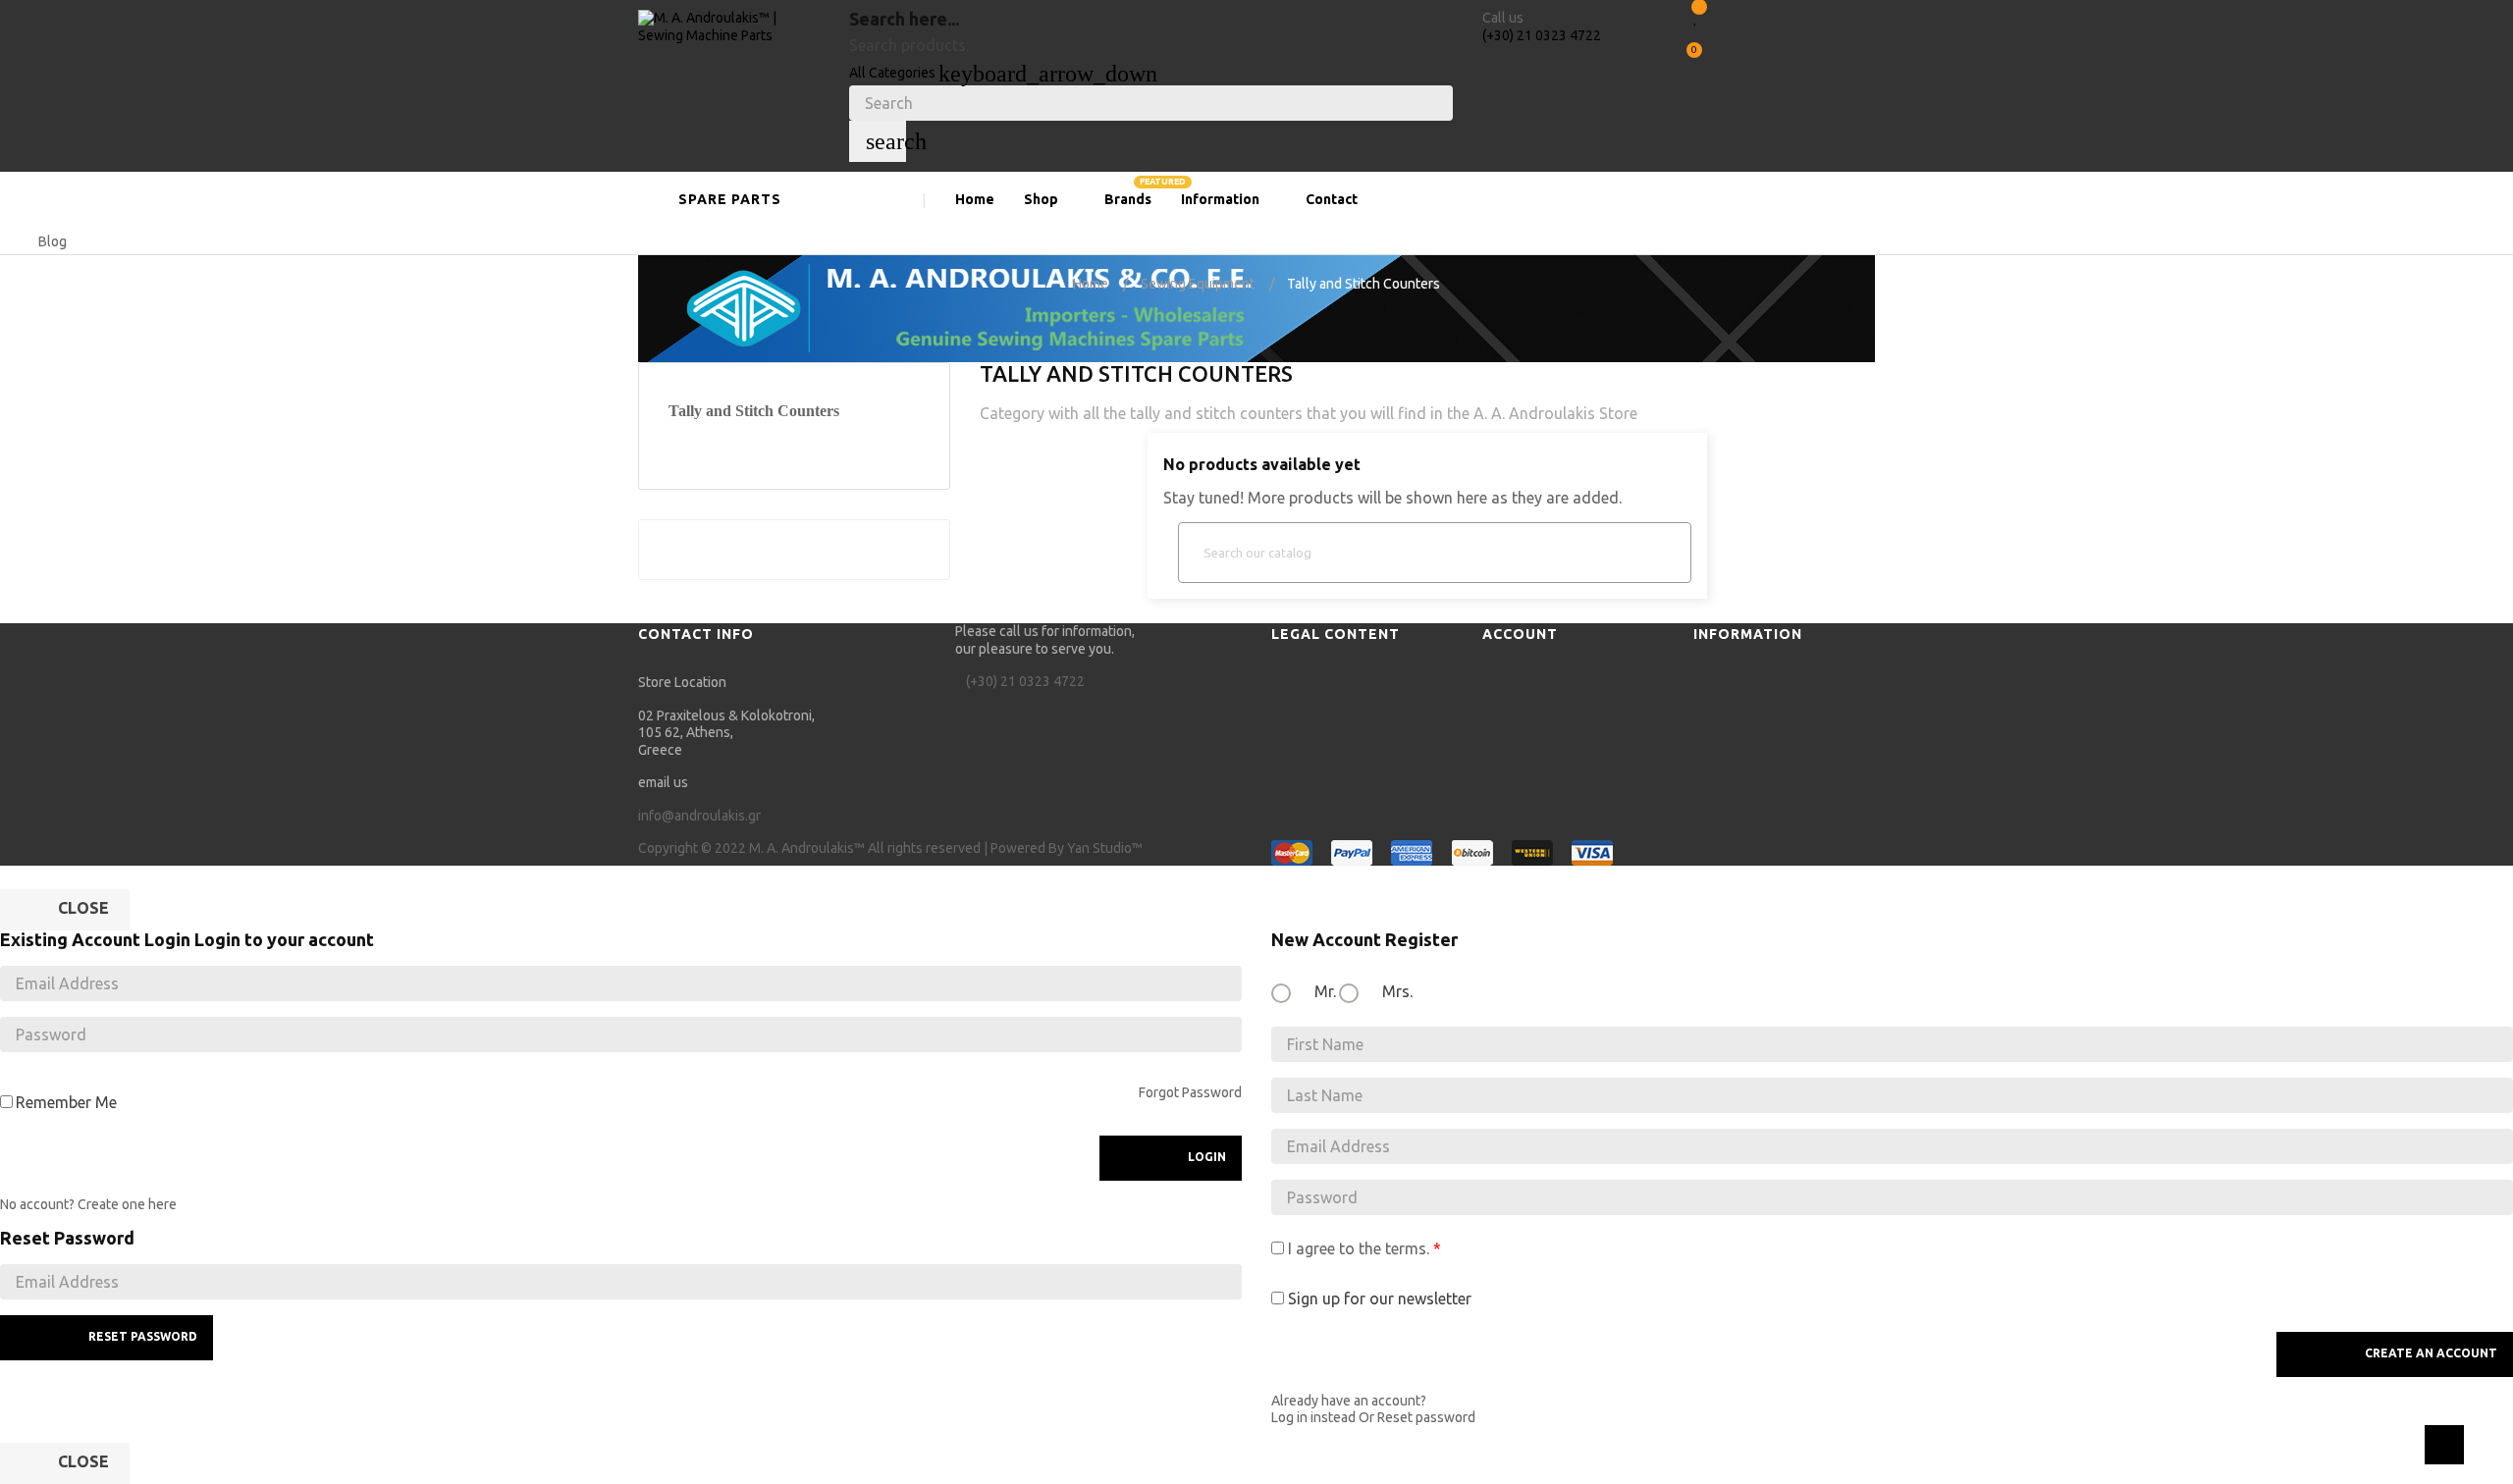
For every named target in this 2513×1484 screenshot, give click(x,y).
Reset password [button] (1426, 1417)
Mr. (1323, 991)
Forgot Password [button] (1190, 1092)
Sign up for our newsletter (1378, 1298)
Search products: (909, 46)
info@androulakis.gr (699, 816)
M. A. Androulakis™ (807, 848)
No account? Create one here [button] (88, 1204)
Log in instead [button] (1313, 1417)
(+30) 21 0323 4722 (1542, 35)
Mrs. (1395, 991)
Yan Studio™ (1105, 848)
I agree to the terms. (1359, 1248)
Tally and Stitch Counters (754, 411)
